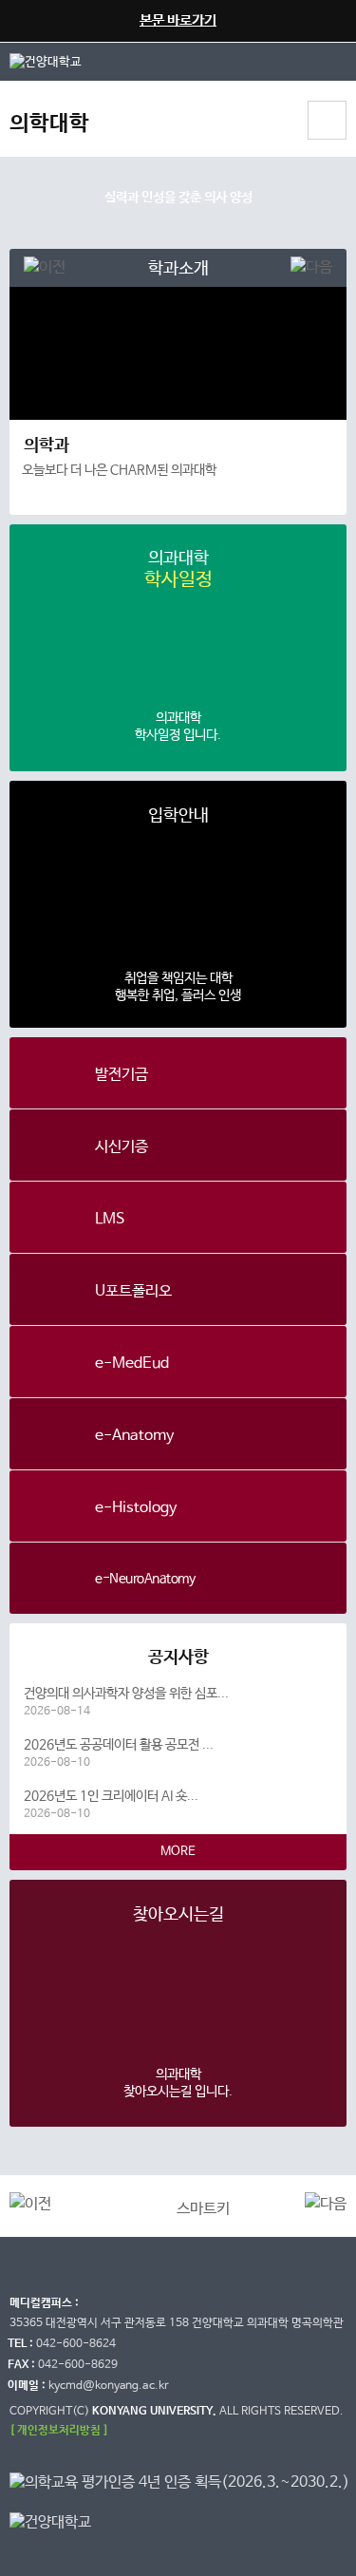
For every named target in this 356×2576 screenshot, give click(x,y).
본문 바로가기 (178, 20)
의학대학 (49, 124)
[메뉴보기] (327, 120)
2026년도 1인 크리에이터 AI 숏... (111, 1805)
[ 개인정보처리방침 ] (59, 2430)
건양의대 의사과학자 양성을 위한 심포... (126, 1702)
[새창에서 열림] (41, 61)
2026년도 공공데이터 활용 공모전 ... (119, 1753)
